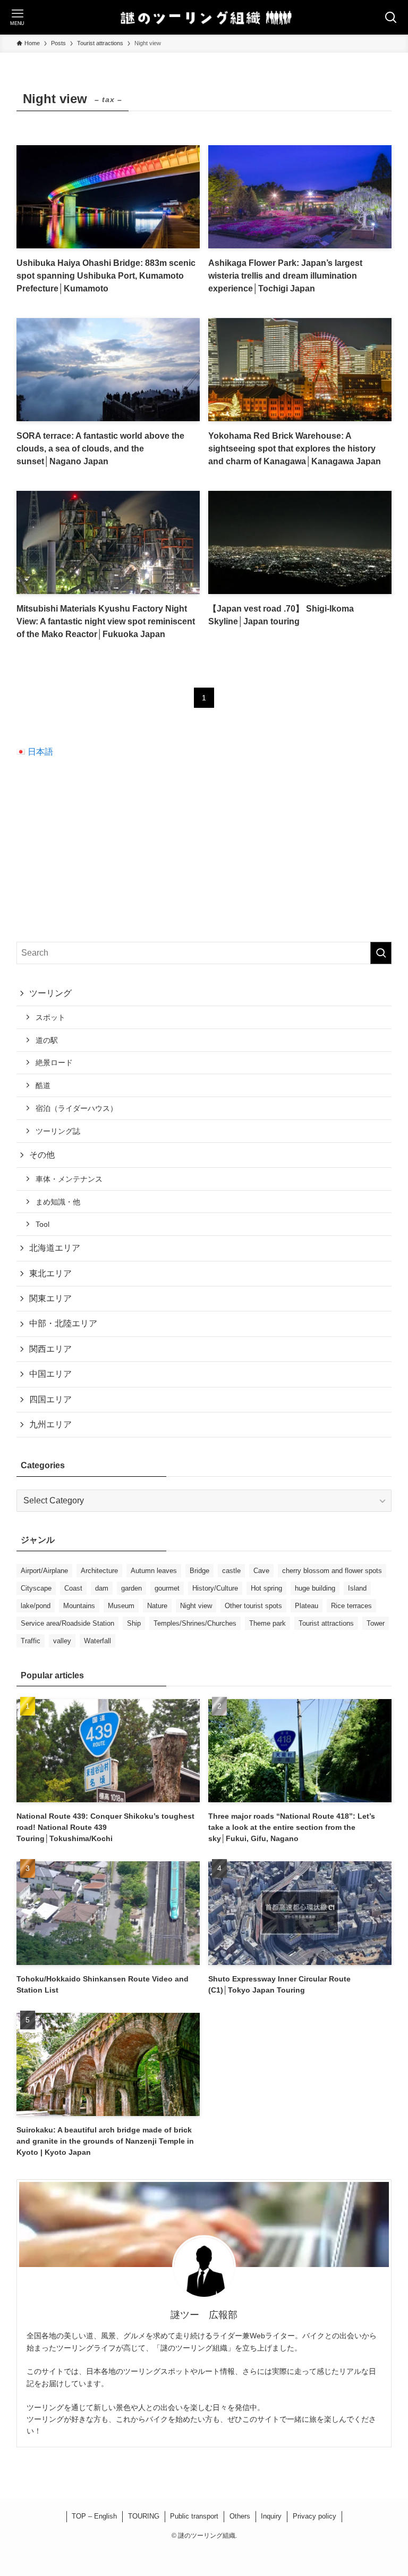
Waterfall (97, 1641)
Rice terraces (351, 1606)
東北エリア (50, 1273)
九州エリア (50, 1424)
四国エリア (50, 1399)
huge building (315, 1588)
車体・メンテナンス (69, 1179)
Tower (376, 1623)
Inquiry (271, 2516)
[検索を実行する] (381, 953)
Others (240, 2516)
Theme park (267, 1623)
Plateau (307, 1606)
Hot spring (266, 1588)
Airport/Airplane (44, 1571)
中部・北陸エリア (63, 1323)
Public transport (194, 2516)
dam (102, 1588)
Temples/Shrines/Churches (195, 1623)
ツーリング (50, 993)
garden (131, 1588)
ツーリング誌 (58, 1131)
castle (231, 1571)
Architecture (99, 1571)
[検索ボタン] (391, 17)
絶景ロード (54, 1063)
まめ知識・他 (58, 1202)
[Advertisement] (204, 850)
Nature (157, 1606)
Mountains (79, 1606)
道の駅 (47, 1040)
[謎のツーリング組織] (204, 17)
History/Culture (215, 1588)
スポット (50, 1017)
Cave (261, 1571)
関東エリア (50, 1298)
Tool (42, 1224)
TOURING (144, 2516)
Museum (121, 1606)
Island (357, 1588)
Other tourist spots (253, 1606)
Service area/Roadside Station (67, 1623)
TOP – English (94, 2516)
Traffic (31, 1641)
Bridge (199, 1571)
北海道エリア (55, 1248)
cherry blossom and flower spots (332, 1571)
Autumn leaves (154, 1571)
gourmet (167, 1588)
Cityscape (36, 1588)
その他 (42, 1155)
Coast (73, 1588)
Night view (196, 1606)
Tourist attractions (326, 1623)
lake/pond (36, 1606)
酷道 (43, 1085)
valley (62, 1641)
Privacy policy (314, 2516)
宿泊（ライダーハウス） (76, 1108)
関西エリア (50, 1349)
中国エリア (50, 1374)
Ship (134, 1623)
